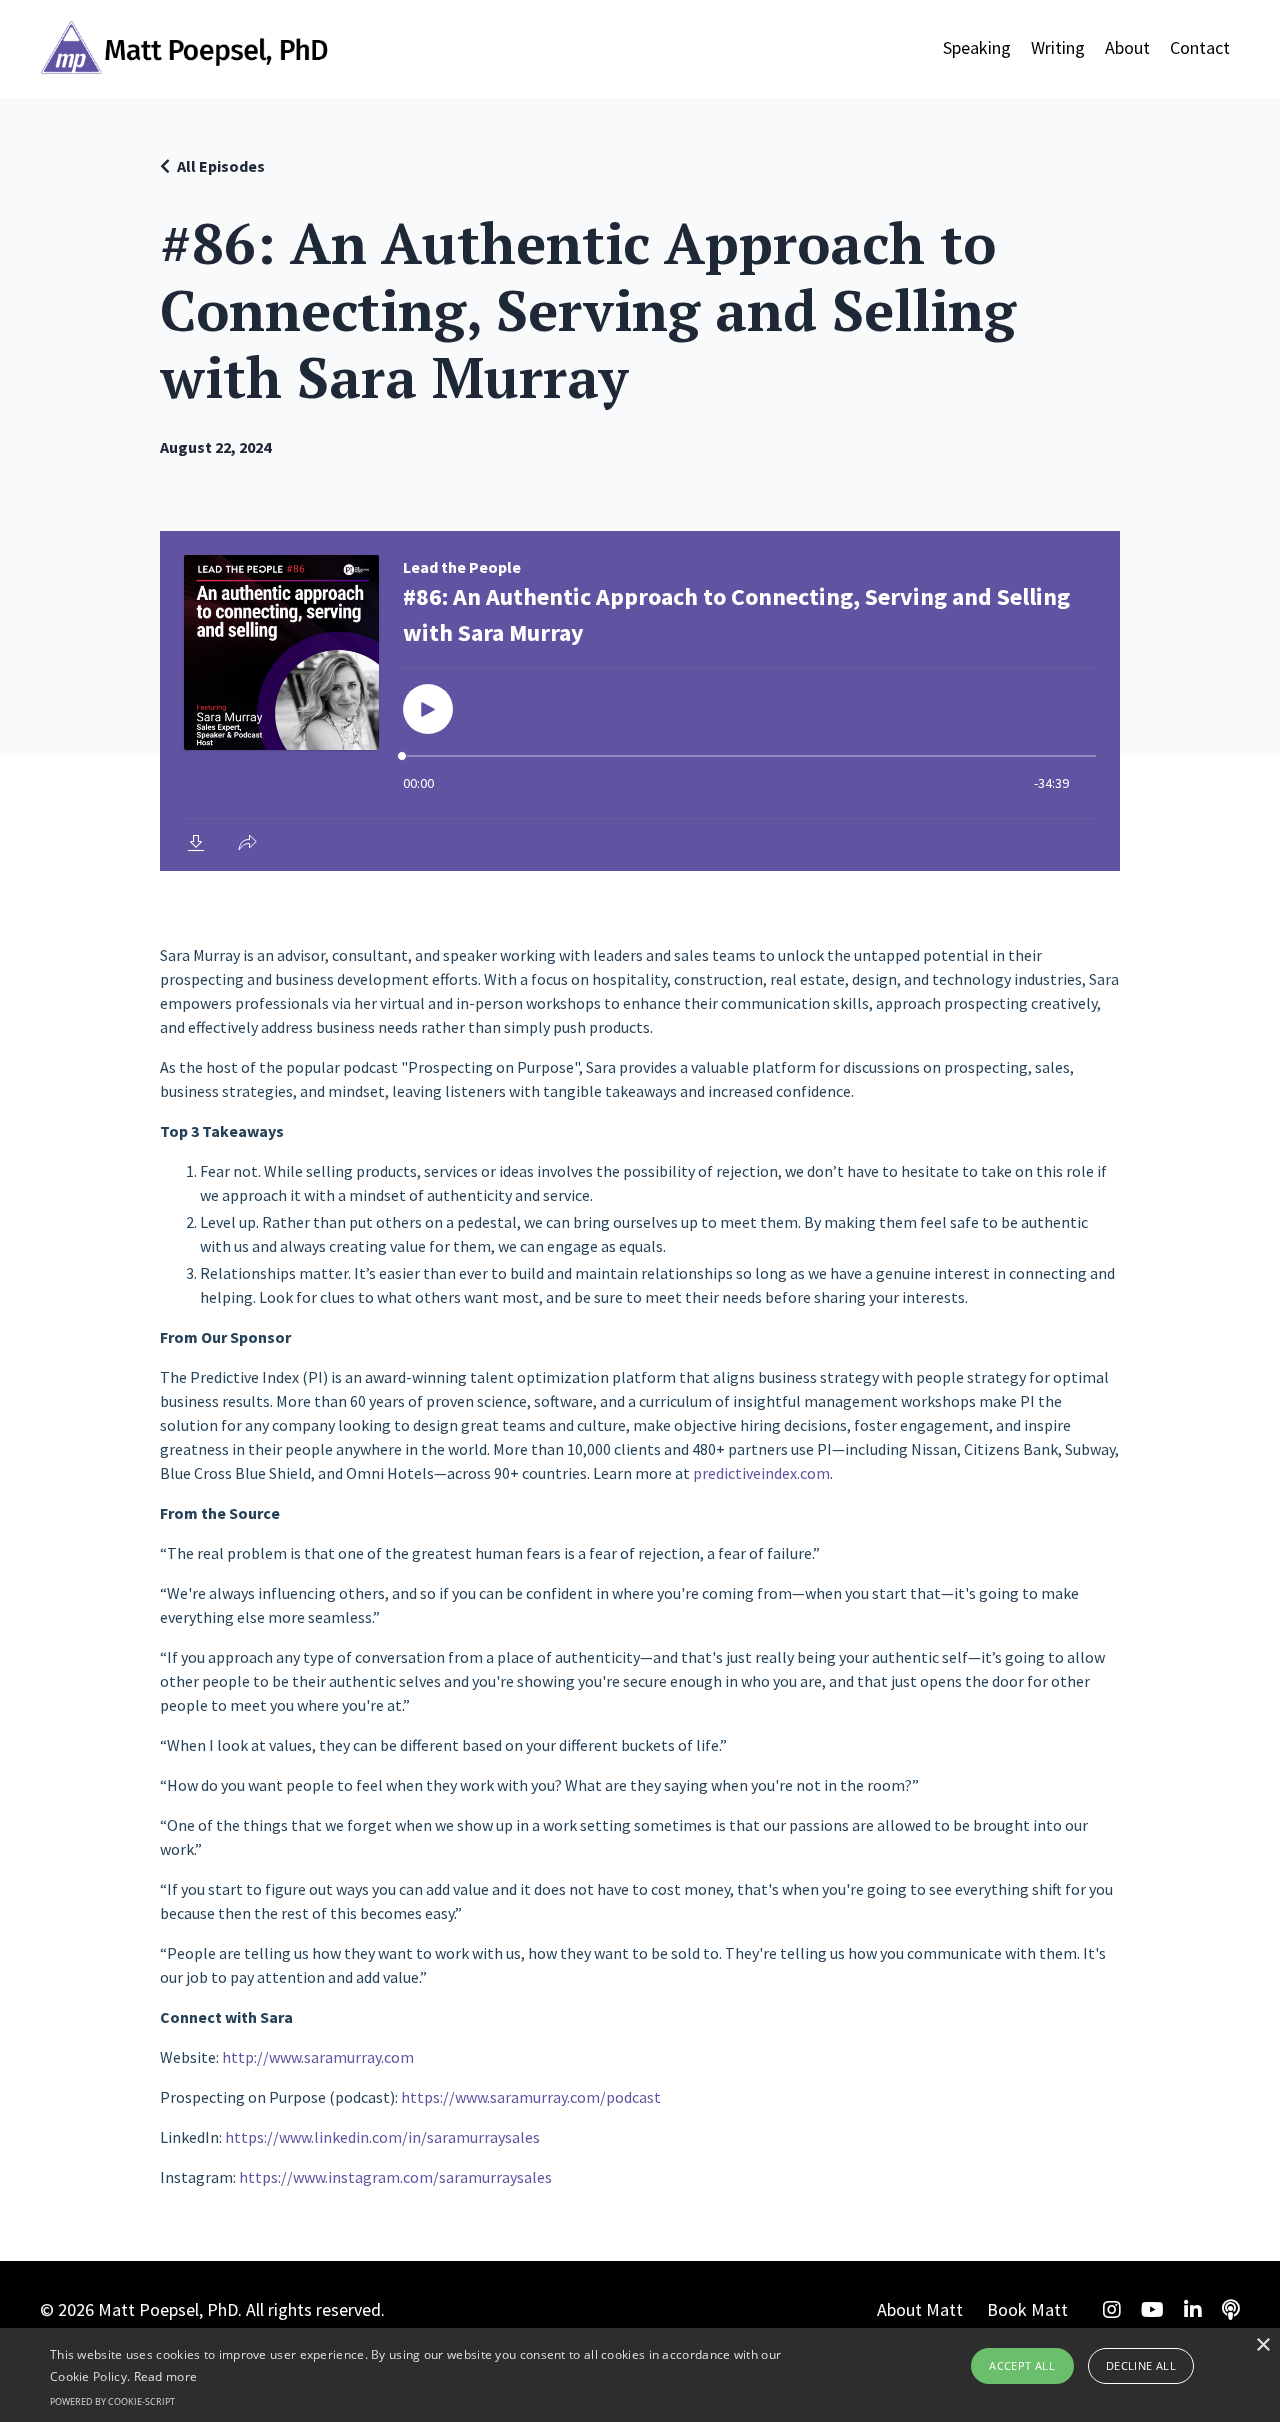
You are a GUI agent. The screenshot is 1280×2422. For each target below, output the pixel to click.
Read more (166, 2376)
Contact (1200, 47)
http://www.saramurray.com (318, 2057)
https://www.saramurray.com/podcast (531, 2097)
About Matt (920, 2309)
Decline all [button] (1141, 2365)
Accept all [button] (1022, 2365)
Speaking (977, 47)
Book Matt (1027, 2309)
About (1127, 47)
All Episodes (221, 166)
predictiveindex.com (761, 1473)
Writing (1058, 47)
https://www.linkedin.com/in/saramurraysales (382, 2137)
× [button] (1262, 2345)
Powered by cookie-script (112, 2401)
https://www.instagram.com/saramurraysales (395, 2177)
